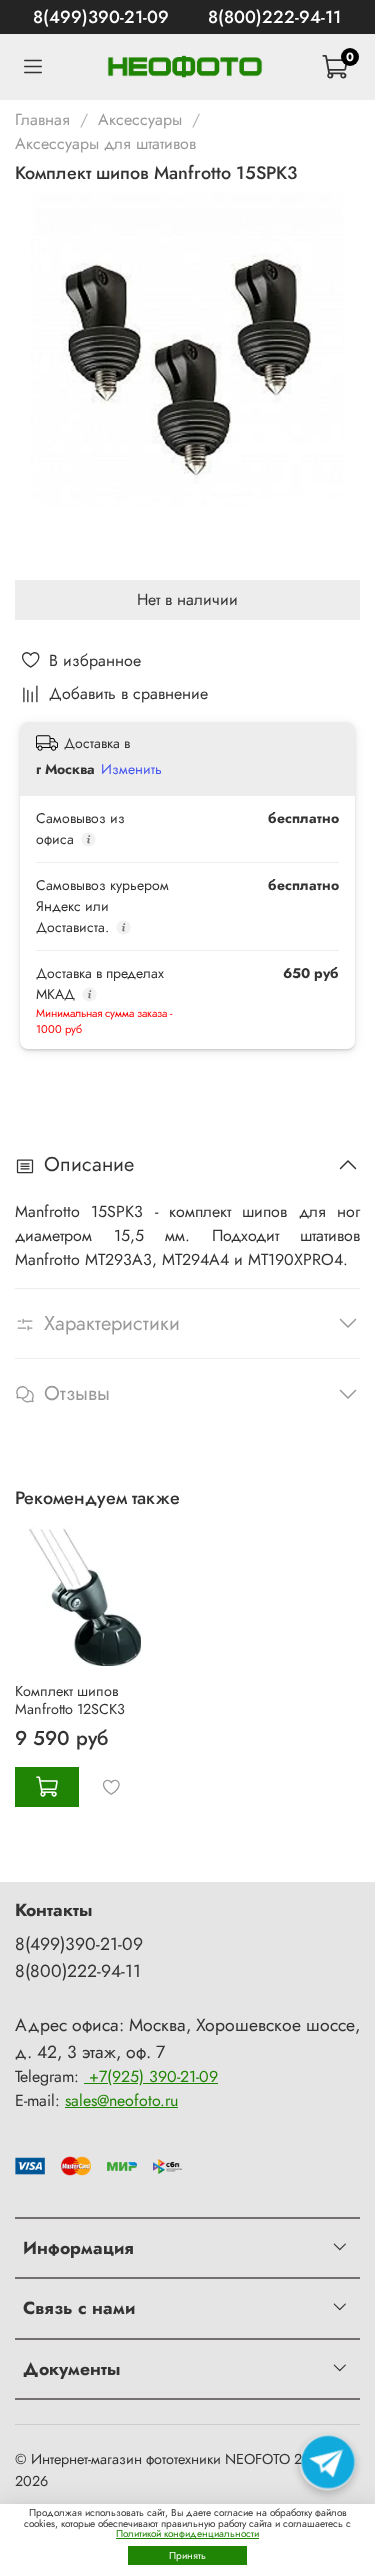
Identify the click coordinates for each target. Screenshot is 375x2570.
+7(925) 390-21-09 (151, 2076)
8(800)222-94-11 (274, 17)
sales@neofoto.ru (121, 2100)
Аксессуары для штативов (105, 143)
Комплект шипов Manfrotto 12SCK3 (70, 1700)
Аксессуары (140, 119)
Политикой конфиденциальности (187, 2533)
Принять (187, 2555)
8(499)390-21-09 (101, 17)
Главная (42, 119)
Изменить (131, 769)
